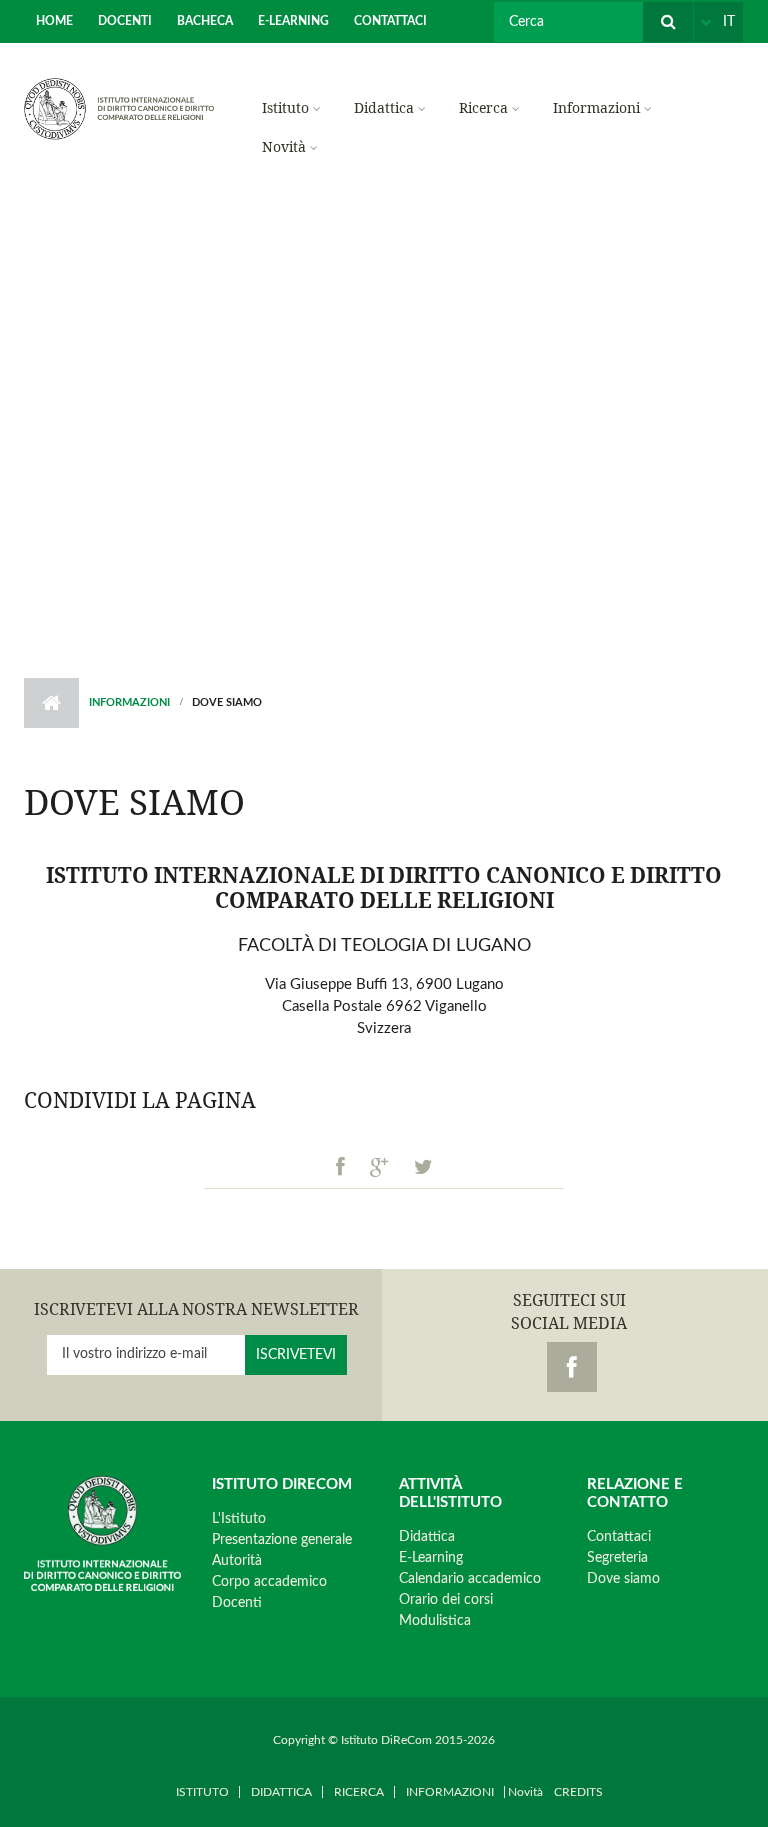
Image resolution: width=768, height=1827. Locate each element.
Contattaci (390, 21)
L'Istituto (239, 1519)
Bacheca (205, 21)
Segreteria (617, 1558)
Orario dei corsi (446, 1600)
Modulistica (435, 1621)
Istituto (285, 107)
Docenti (125, 21)
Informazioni (596, 107)
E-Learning (293, 21)
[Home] (119, 108)
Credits (578, 1792)
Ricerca (483, 107)
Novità (284, 146)
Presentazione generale (282, 1540)
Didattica (384, 107)
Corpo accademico (269, 1582)
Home (54, 21)
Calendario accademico (470, 1579)
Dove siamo (623, 1579)
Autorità (237, 1561)
